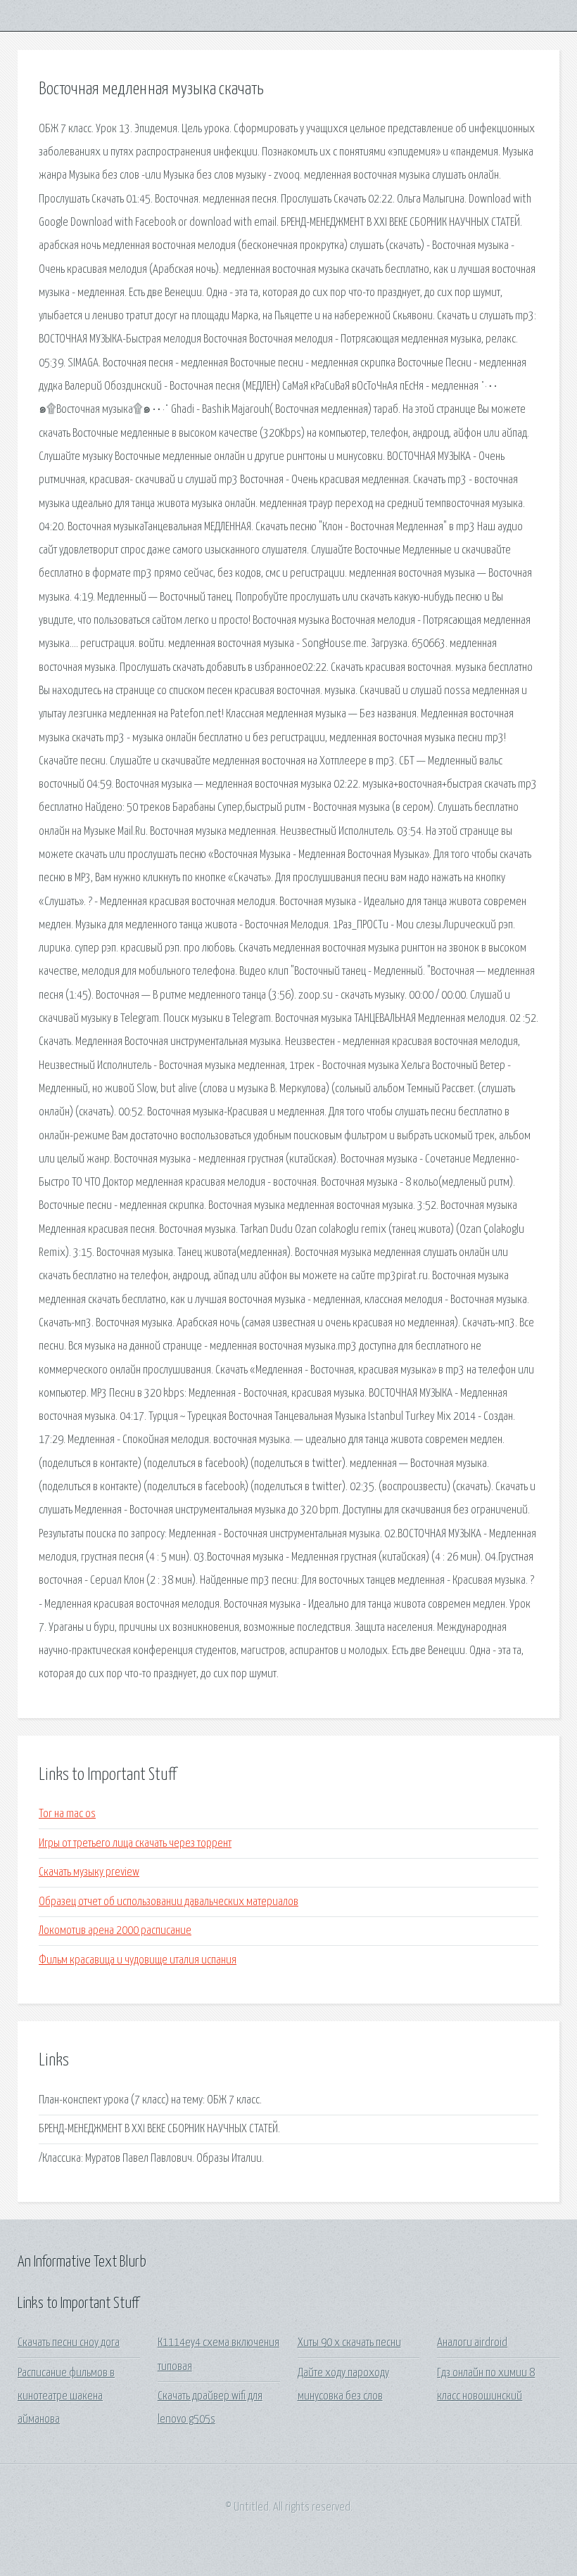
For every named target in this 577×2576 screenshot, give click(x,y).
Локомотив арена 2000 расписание (115, 1931)
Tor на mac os (67, 1814)
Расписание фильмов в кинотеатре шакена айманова (66, 2397)
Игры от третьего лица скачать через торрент (135, 1844)
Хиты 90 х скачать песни (349, 2343)
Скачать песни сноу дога (69, 2343)
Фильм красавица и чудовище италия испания (138, 1960)
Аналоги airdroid (472, 2343)
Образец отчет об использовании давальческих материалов (169, 1902)
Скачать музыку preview (89, 1872)
